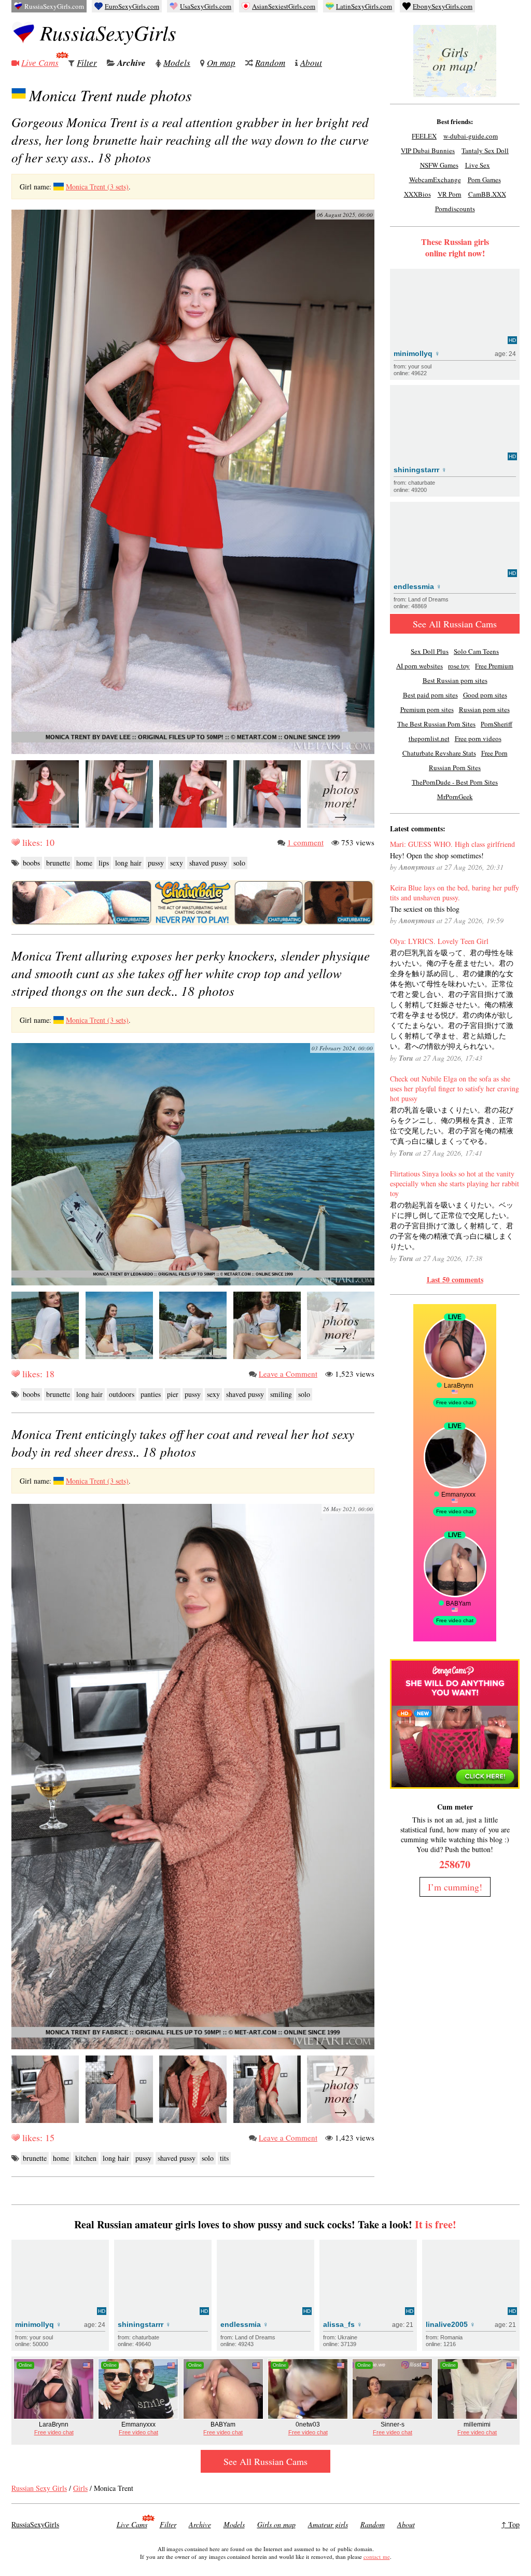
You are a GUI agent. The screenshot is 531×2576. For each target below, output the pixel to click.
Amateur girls (328, 2524)
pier (173, 1394)
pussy (156, 863)
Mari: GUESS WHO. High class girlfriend (452, 844)
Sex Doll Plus (430, 651)
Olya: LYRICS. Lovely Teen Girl (439, 941)
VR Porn (450, 194)
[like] (16, 842)
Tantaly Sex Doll (485, 150)
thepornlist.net (429, 738)
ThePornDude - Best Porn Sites (455, 782)
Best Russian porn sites (455, 680)
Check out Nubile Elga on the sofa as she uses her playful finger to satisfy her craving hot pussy (455, 1088)
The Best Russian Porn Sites (436, 724)
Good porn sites (485, 695)
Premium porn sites (427, 709)
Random (270, 63)
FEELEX (424, 136)
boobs (31, 863)
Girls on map (276, 2524)
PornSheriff (497, 724)
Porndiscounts (455, 209)
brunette (58, 863)
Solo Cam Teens (476, 651)
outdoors (122, 1394)
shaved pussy (208, 863)
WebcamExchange (435, 180)
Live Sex (478, 165)
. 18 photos (190, 140)
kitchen (86, 2158)
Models (177, 63)
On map (221, 63)
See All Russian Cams (455, 624)
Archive (131, 63)
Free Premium (494, 666)
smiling (281, 1394)
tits (224, 2158)
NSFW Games (439, 165)
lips (104, 863)
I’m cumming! (455, 1887)
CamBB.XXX (487, 194)
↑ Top (511, 2524)
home (84, 863)
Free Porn (494, 753)
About (311, 63)
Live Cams (40, 63)
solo (239, 863)
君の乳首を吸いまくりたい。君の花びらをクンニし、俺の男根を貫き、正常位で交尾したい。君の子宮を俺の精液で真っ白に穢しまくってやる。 (452, 1125)
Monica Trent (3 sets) (97, 187)
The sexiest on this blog (425, 909)
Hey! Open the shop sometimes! (437, 855)
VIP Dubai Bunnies (428, 150)
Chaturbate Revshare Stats (439, 753)
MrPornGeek (455, 797)
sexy (177, 863)
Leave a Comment (288, 1374)
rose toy (459, 666)
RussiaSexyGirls (108, 32)
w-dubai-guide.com (471, 136)
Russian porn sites (484, 709)
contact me (377, 2557)
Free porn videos (478, 738)
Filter (87, 63)
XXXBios (417, 194)
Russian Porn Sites (455, 768)
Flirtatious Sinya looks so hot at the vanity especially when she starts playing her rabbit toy (455, 1183)
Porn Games (484, 180)
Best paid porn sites (430, 695)
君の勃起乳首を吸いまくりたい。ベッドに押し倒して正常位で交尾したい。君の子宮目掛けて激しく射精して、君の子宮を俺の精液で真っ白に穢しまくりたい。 (452, 1225)
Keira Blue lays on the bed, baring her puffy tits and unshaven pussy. (455, 893)
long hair (128, 863)
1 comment (305, 842)
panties (151, 1394)
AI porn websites (420, 666)
